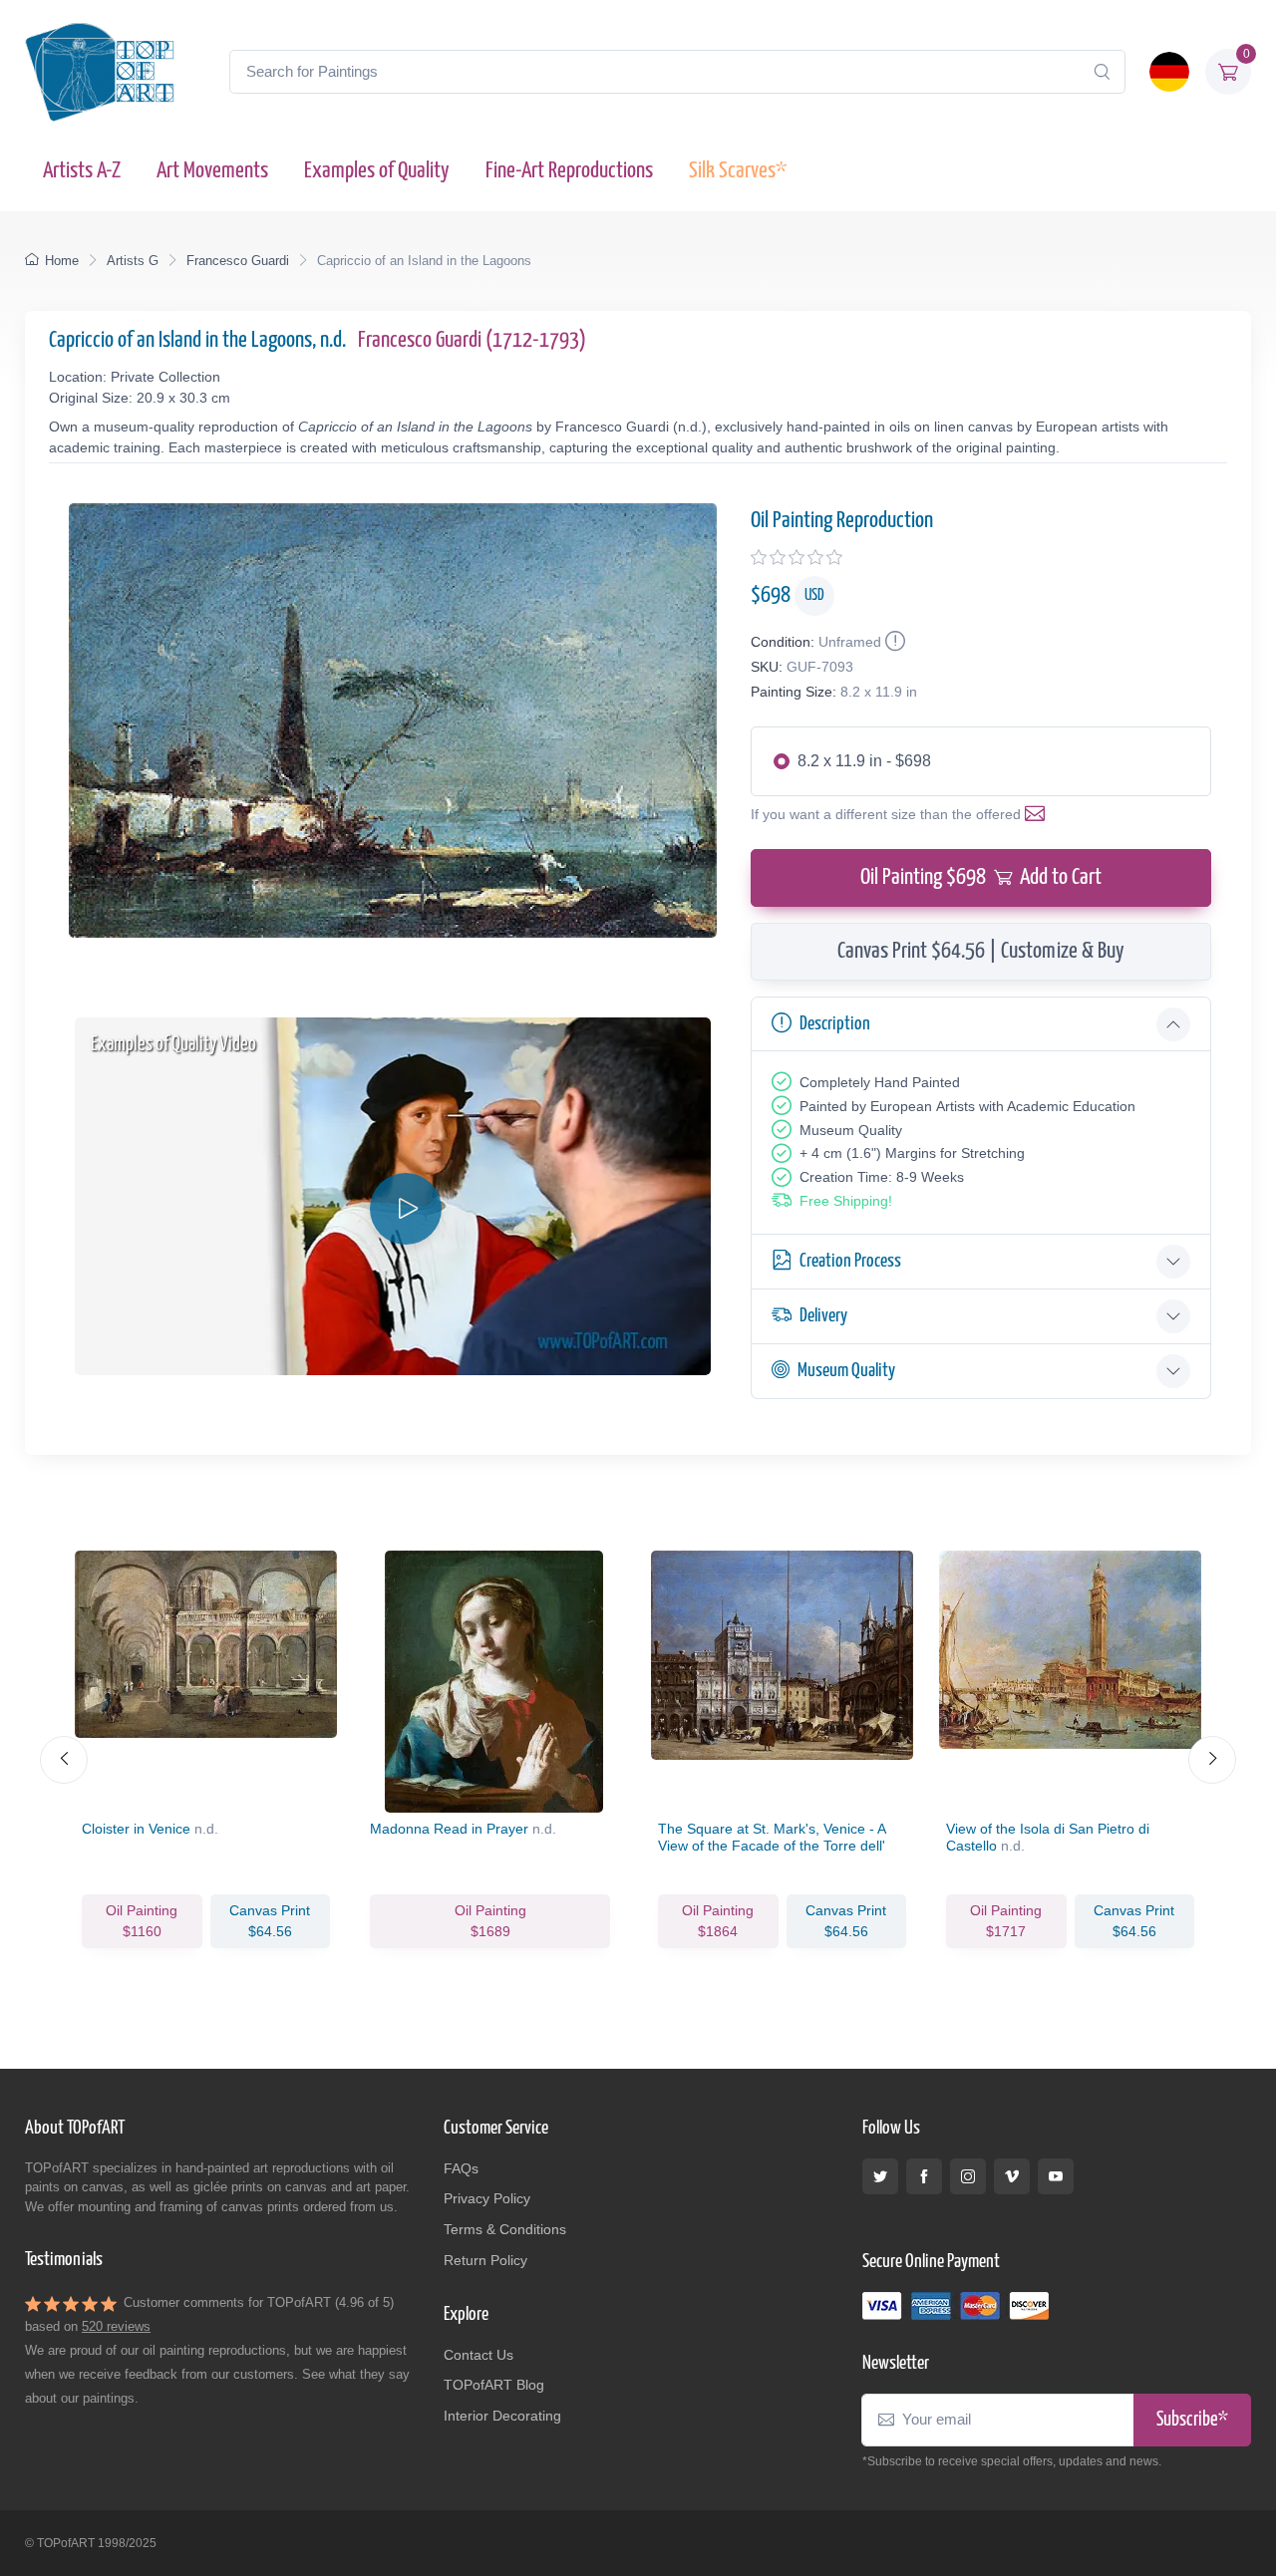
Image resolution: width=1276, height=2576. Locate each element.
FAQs (461, 2168)
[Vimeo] (1012, 2176)
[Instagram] (968, 2176)
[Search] (1102, 72)
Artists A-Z (82, 171)
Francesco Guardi (238, 261)
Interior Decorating (502, 2416)
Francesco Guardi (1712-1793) (472, 340)
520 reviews (116, 2326)
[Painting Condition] (893, 642)
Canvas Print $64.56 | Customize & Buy (981, 951)
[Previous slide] (64, 1760)
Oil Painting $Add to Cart (981, 877)
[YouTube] (1056, 2176)
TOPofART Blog (494, 2385)
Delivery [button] (823, 1316)
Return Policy (485, 2260)
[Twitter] (880, 2176)
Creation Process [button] (850, 1261)
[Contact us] (1039, 814)
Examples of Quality (377, 171)
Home (62, 261)
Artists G (133, 261)
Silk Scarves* (738, 171)
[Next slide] (1212, 1760)
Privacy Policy (487, 2198)
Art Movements (212, 171)
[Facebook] (924, 2176)
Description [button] (835, 1024)
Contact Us (478, 2355)
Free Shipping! (846, 1201)
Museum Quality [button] (846, 1371)
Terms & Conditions (505, 2229)
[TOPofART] (100, 72)
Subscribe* (1192, 2420)
